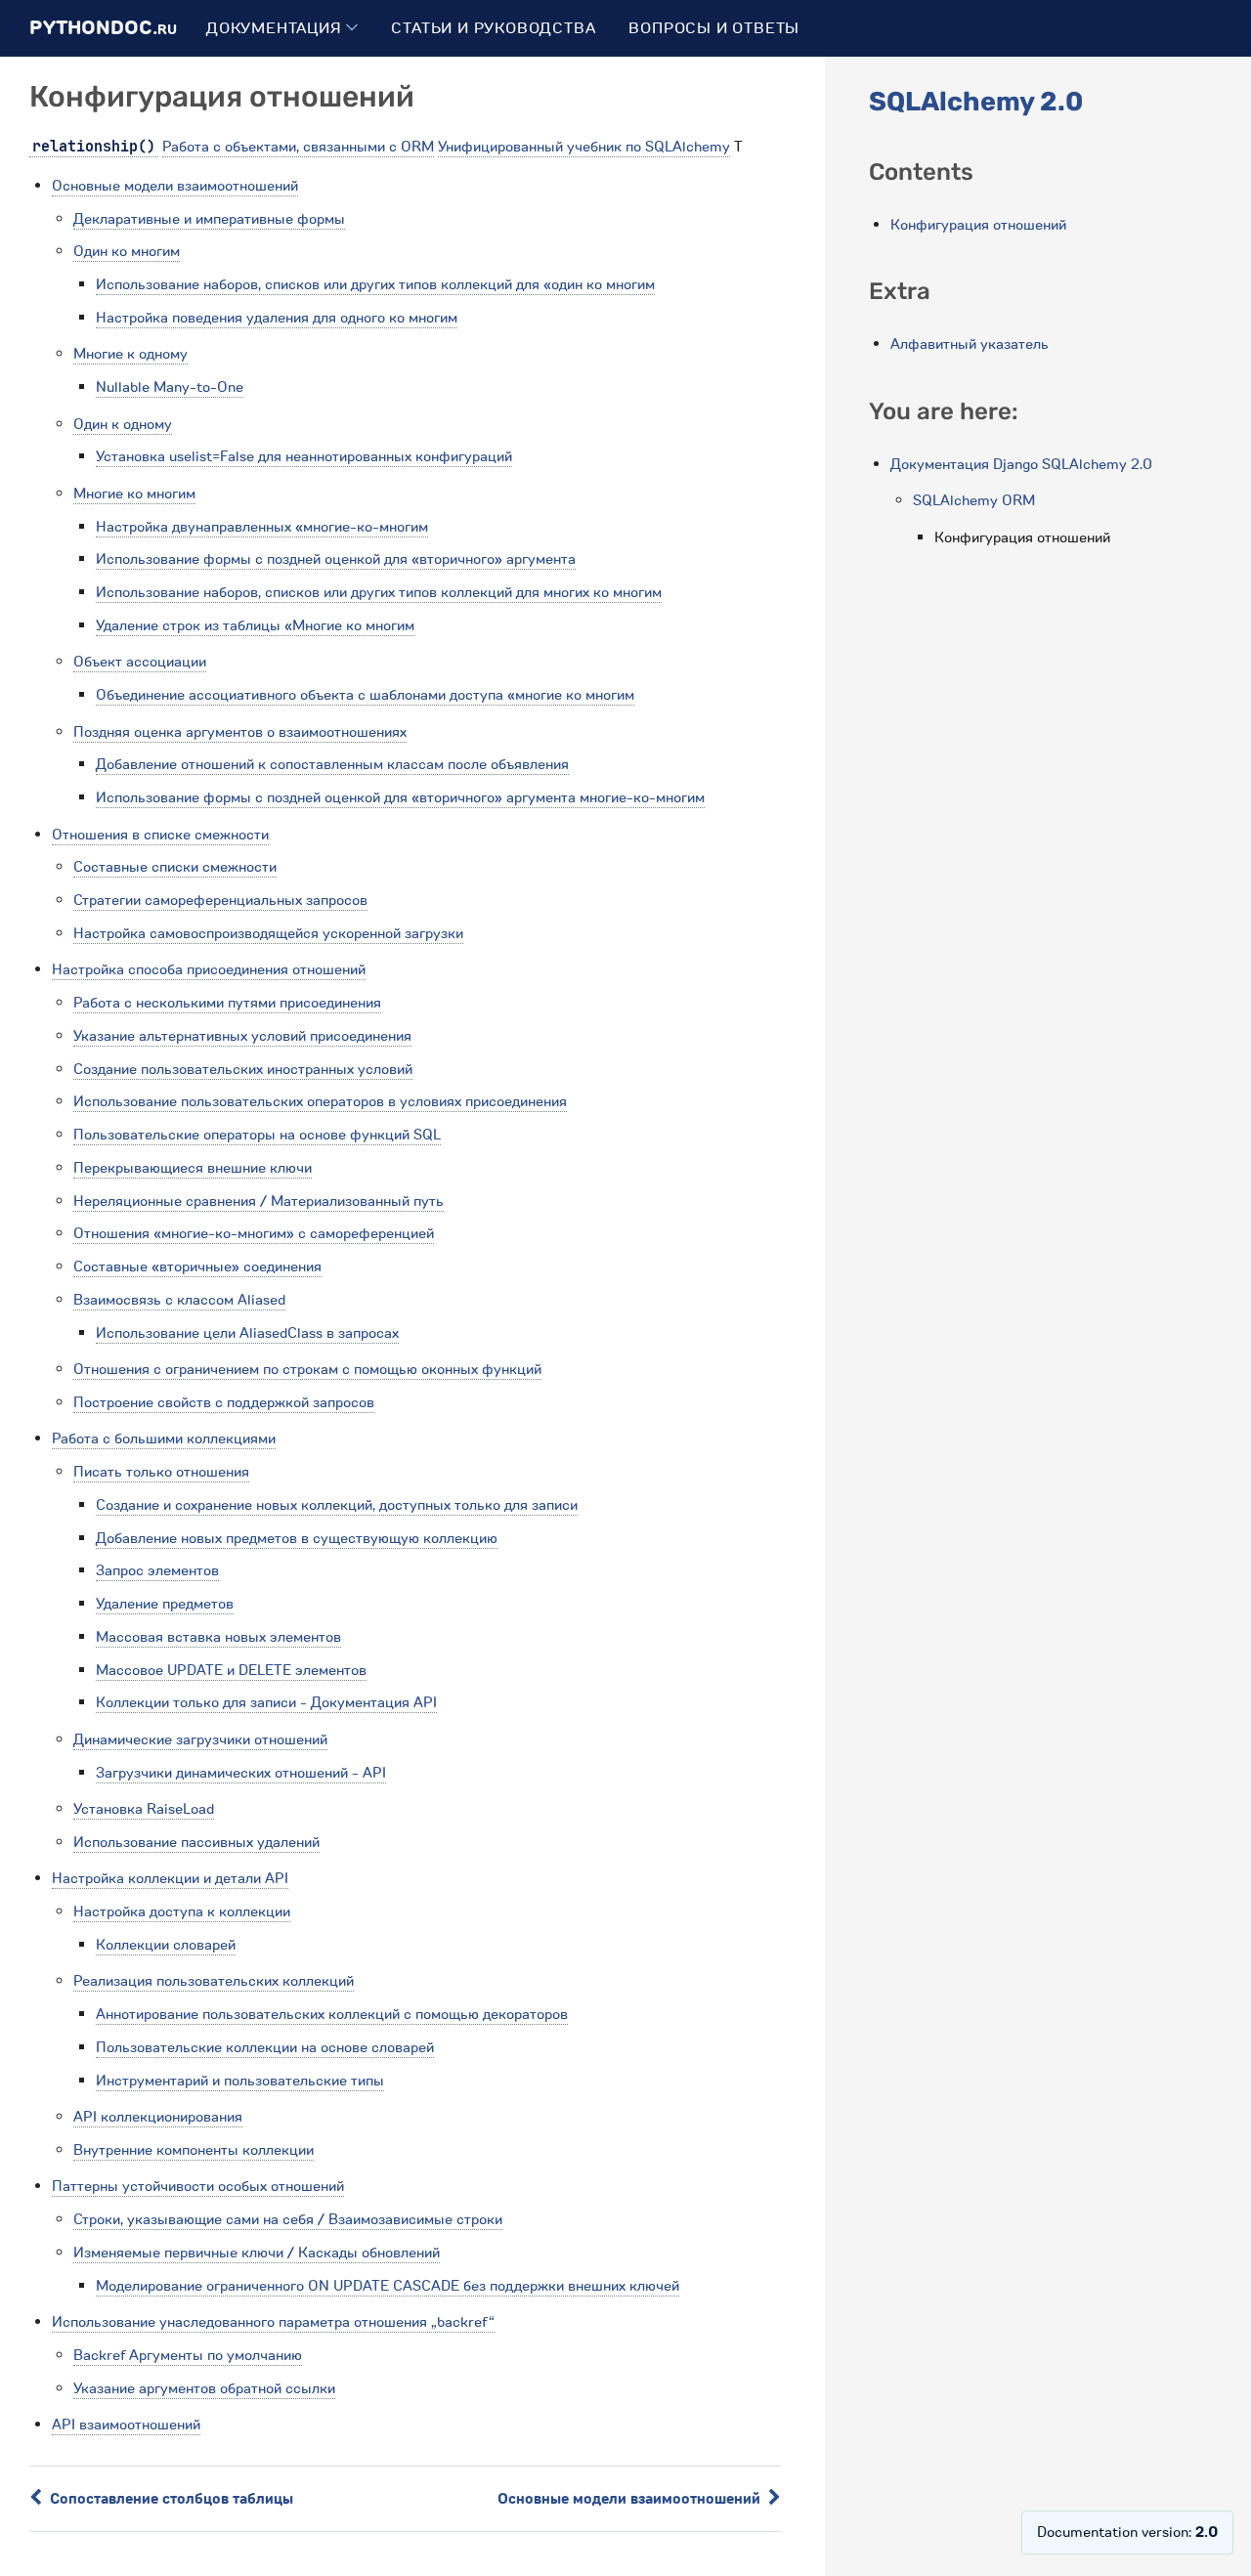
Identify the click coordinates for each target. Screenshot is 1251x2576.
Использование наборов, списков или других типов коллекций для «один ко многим (375, 284)
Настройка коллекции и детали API (170, 1878)
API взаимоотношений (126, 2425)
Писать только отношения (161, 1472)
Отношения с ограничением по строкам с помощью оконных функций (307, 1369)
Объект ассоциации (140, 662)
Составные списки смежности (175, 867)
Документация (276, 28)
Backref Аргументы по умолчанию (188, 2355)
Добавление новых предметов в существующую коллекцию (297, 1538)
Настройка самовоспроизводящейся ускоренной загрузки (268, 933)
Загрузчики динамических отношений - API (241, 1773)
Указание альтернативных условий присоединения (242, 1036)
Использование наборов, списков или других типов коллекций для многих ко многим (379, 592)
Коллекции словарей (166, 1945)
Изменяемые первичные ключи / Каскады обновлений (257, 2253)
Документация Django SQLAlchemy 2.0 (1021, 464)
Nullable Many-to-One (170, 387)
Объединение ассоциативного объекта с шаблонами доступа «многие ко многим (365, 695)
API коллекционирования (158, 2117)
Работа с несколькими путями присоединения (227, 1003)
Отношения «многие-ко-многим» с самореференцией (254, 1233)
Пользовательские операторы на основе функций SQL (257, 1135)
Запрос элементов (157, 1570)
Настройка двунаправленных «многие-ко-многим (262, 527)
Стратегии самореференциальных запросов (220, 900)
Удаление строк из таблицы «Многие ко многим (255, 625)
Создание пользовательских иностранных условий (243, 1069)
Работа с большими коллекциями (164, 1438)
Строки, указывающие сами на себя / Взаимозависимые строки (288, 2219)
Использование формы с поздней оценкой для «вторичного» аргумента (336, 559)
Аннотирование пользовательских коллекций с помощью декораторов (332, 2014)
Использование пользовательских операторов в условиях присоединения (320, 1101)
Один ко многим (127, 251)
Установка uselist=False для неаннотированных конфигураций (304, 456)
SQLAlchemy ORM (974, 500)
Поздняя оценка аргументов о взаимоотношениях (240, 732)
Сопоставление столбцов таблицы (170, 2499)
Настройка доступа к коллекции (182, 1911)
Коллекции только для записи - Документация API (266, 1702)
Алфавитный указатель (970, 344)
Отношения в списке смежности (160, 835)
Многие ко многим (134, 494)
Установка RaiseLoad (144, 1809)
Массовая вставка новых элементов (218, 1637)
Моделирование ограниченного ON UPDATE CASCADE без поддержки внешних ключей (388, 2286)
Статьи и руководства (493, 28)
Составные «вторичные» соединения (197, 1267)
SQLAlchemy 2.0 (976, 102)
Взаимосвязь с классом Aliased (179, 1300)
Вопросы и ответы (714, 28)
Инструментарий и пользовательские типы (240, 2081)
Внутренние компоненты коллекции (194, 2150)
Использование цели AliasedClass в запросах (247, 1333)
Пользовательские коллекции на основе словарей (265, 2047)
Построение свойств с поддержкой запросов (224, 1402)
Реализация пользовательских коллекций (214, 1981)
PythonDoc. (103, 28)
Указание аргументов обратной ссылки (204, 2388)
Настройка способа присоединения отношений (209, 969)
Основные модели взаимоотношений (175, 186)
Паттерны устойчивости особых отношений (198, 2186)
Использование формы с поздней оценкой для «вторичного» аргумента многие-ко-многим (400, 797)
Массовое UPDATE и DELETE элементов (231, 1670)
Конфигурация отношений (978, 225)
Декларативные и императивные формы (209, 219)
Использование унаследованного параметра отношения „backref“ (273, 2322)
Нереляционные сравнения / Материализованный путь (259, 1201)
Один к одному (123, 424)
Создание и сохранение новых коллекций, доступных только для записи (337, 1505)
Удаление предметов (165, 1604)
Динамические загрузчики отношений (200, 1739)
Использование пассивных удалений (196, 1842)
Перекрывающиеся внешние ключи (193, 1168)
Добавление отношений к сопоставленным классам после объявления (332, 764)
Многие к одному (130, 354)
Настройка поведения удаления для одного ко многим (277, 318)
